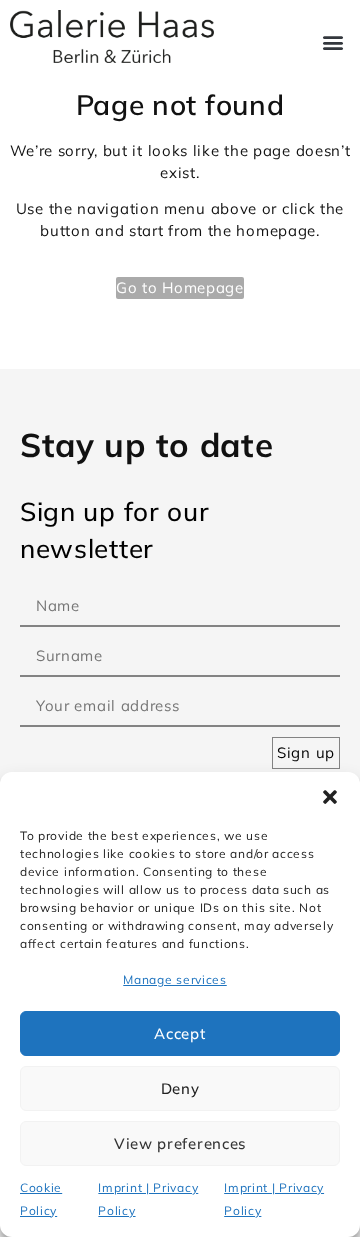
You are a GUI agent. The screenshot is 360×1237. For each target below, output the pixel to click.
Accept (179, 1033)
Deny (180, 1088)
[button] (330, 797)
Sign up (306, 752)
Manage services (175, 979)
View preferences (180, 1143)
